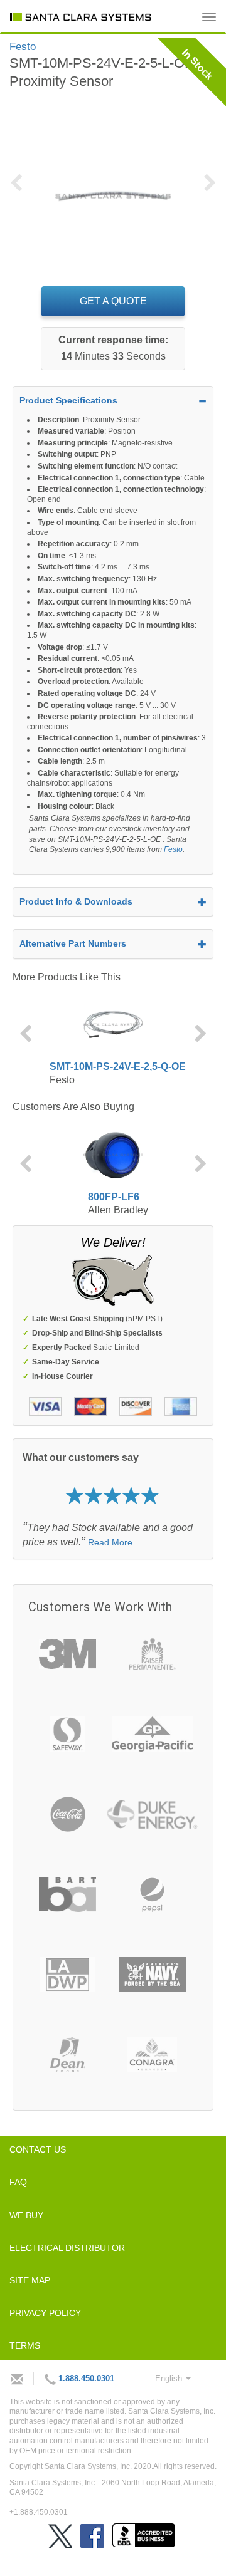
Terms (25, 2345)
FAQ (18, 2182)
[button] (20, 190)
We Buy (26, 2215)
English (170, 2378)
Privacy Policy (45, 2313)
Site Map (30, 2280)
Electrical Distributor (67, 2248)
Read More (110, 1542)
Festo (173, 849)
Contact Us (38, 2149)
